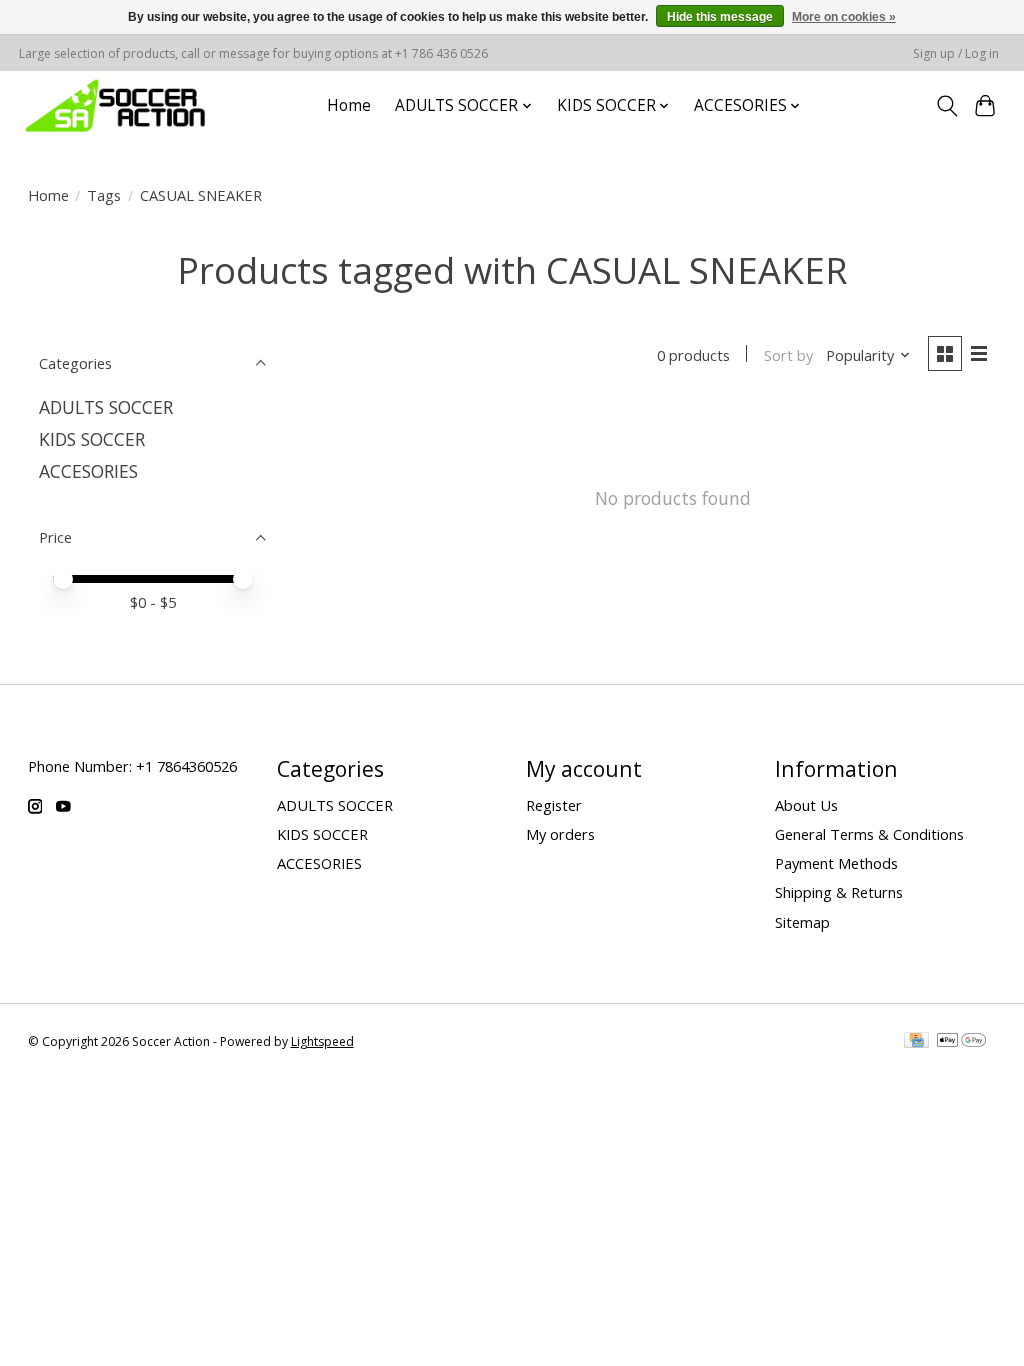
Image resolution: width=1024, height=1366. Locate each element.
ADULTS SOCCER (106, 407)
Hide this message (720, 17)
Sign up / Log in (956, 53)
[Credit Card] (916, 1042)
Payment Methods (836, 863)
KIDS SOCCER (92, 439)
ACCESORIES (88, 471)
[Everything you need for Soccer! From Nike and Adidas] (115, 105)
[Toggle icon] (946, 106)
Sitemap (802, 922)
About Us (806, 805)
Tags (104, 195)
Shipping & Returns (839, 892)
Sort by (788, 355)
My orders (560, 834)
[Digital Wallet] (961, 1042)
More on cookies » (844, 17)
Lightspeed (322, 1041)
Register (554, 805)
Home (349, 105)
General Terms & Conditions (869, 834)
